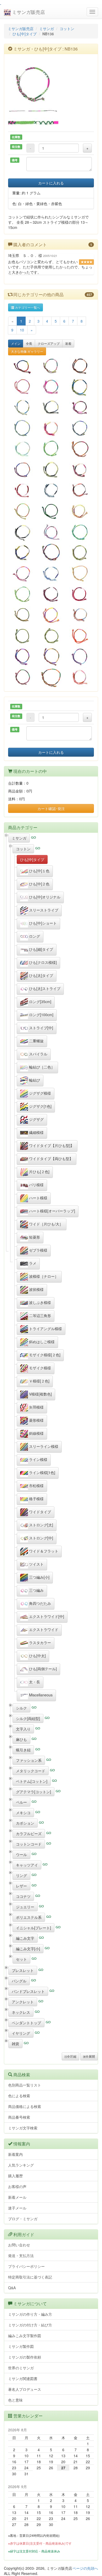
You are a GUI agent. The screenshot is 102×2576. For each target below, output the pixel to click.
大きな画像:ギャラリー (27, 351)
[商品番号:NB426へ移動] (22, 449)
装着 (68, 343)
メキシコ (23, 1813)
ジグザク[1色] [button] (40, 1106)
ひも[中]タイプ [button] (32, 859)
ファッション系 (29, 1760)
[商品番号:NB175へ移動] (51, 635)
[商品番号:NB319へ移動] (80, 552)
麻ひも (21, 1739)
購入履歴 (15, 2176)
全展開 (90, 2056)
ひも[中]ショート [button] (42, 923)
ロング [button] (34, 936)
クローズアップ (49, 343)
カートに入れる (51, 183)
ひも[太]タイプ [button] (41, 975)
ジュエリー (25, 1907)
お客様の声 (17, 2186)
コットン (67, 29)
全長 (29, 343)
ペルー (21, 1802)
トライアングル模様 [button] (45, 1328)
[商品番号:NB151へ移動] (22, 428)
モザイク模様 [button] (39, 1368)
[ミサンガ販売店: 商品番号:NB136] (51, 83)
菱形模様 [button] (36, 1420)
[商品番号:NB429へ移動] (51, 469)
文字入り (23, 1729)
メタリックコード (31, 1771)
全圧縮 (72, 2056)
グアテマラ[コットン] (33, 1792)
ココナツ (23, 1896)
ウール (21, 1854)
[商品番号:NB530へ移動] (80, 490)
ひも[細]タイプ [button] (41, 949)
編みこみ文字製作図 (25, 2336)
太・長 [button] (34, 1681)
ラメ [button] (32, 1263)
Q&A (12, 2288)
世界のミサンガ (21, 2368)
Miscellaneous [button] (40, 1695)
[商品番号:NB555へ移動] (80, 615)
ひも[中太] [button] (37, 1655)
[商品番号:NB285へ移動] (22, 615)
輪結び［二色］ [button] (41, 1067)
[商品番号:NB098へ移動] (51, 552)
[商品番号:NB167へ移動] (51, 449)
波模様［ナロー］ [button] (43, 1276)
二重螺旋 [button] (36, 1040)
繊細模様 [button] (36, 1132)
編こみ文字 (25, 1938)
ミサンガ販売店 (28, 12)
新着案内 (15, 2154)
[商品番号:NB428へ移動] (80, 511)
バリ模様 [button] (36, 1184)
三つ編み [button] (36, 1590)
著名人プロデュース (25, 2389)
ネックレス (21, 2012)
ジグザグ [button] (36, 1119)
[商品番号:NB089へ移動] (51, 656)
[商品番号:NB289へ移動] (80, 387)
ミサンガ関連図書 (23, 2378)
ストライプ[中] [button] (41, 1027)
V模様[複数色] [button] (40, 1394)
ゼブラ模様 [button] (38, 1250)
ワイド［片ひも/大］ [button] (46, 1224)
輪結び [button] (34, 1080)
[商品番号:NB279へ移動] (51, 511)
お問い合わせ (19, 2245)
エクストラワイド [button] (43, 1629)
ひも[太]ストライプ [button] (44, 988)
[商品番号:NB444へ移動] (80, 407)
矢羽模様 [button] (36, 1407)
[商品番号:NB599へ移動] (51, 407)
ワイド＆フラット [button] (43, 1551)
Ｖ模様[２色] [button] (39, 1381)
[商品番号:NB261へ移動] (22, 656)
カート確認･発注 (51, 808)
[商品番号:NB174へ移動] (22, 635)
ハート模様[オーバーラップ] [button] (52, 1211)
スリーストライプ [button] (43, 910)
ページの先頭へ (85, 2568)
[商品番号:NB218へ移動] (80, 656)
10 (22, 330)
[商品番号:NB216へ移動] (22, 407)
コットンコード (29, 1844)
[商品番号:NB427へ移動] (22, 552)
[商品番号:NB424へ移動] (51, 573)
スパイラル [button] (38, 1054)
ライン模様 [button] (38, 1459)
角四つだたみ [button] (39, 1603)
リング (21, 1875)
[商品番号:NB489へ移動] (51, 428)
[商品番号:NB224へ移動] (22, 511)
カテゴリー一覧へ (27, 307)
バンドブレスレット (28, 1991)
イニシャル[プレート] (33, 1928)
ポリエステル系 (29, 1917)
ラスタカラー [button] (39, 1642)
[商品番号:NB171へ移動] (80, 532)
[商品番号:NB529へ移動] (51, 490)
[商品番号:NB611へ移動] (22, 366)
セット (21, 1959)
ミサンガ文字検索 (23, 2128)
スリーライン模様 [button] (43, 1446)
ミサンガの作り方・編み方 (30, 2314)
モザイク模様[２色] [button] (44, 1354)
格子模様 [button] (36, 1498)
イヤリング (21, 2033)
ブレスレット (23, 1970)
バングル (19, 1981)
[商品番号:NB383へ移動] (51, 594)
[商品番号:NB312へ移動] (80, 677)
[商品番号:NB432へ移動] (51, 532)
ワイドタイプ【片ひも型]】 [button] (51, 1145)
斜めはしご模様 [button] (41, 1341)
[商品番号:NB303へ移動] (51, 615)
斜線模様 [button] (36, 1433)
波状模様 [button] (36, 1289)
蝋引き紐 (23, 1750)
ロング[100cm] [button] (41, 1014)
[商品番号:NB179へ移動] (80, 428)
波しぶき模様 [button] (39, 1302)
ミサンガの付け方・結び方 (30, 2325)
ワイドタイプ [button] (39, 1511)
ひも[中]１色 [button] (39, 870)
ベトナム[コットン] (32, 1781)
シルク (21, 1708)
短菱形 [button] (34, 1237)
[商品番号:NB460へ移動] (22, 532)
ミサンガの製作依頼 (25, 2357)
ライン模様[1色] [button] (42, 1472)
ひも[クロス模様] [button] (42, 962)
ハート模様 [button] (38, 1197)
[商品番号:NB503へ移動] (51, 387)
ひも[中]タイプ (25, 34)
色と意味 (15, 2400)
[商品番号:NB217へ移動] (22, 469)
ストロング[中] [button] (41, 1538)
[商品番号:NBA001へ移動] (80, 594)
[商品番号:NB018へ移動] (51, 677)
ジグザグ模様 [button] (39, 1093)
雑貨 (15, 2044)
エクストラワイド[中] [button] (46, 1616)
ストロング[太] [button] (41, 1525)
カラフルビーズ (29, 1833)
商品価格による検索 (25, 2106)
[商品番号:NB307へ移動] (80, 635)
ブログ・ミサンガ (23, 2219)
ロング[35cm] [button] (40, 1001)
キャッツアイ (27, 1865)
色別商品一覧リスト (25, 2085)
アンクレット (23, 2002)
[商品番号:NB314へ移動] (80, 366)
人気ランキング (21, 2165)
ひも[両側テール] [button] (42, 1668)
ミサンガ (47, 29)
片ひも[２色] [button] (39, 1171)
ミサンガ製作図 (21, 2346)
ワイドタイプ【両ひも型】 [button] (50, 1158)
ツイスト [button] (36, 1564)
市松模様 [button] (36, 1485)
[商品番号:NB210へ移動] (22, 573)
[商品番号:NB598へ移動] (80, 469)
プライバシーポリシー (26, 2266)
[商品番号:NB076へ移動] (80, 573)
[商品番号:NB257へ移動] (51, 366)
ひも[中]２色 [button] (39, 884)
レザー (21, 1886)
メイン (16, 343)
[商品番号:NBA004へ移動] (22, 490)
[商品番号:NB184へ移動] (22, 594)
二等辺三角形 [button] (39, 1315)
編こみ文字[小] (28, 1949)
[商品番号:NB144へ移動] (22, 677)
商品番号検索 (19, 2117)
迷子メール (17, 2208)
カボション (25, 1823)
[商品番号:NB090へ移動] (80, 449)
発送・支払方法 (21, 2256)
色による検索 (19, 2096)
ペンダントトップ (26, 2023)
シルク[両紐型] (28, 1718)
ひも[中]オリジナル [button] (44, 897)
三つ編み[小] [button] (39, 1577)
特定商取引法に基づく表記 (30, 2277)
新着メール (17, 2197)
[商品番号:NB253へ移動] (22, 387)
